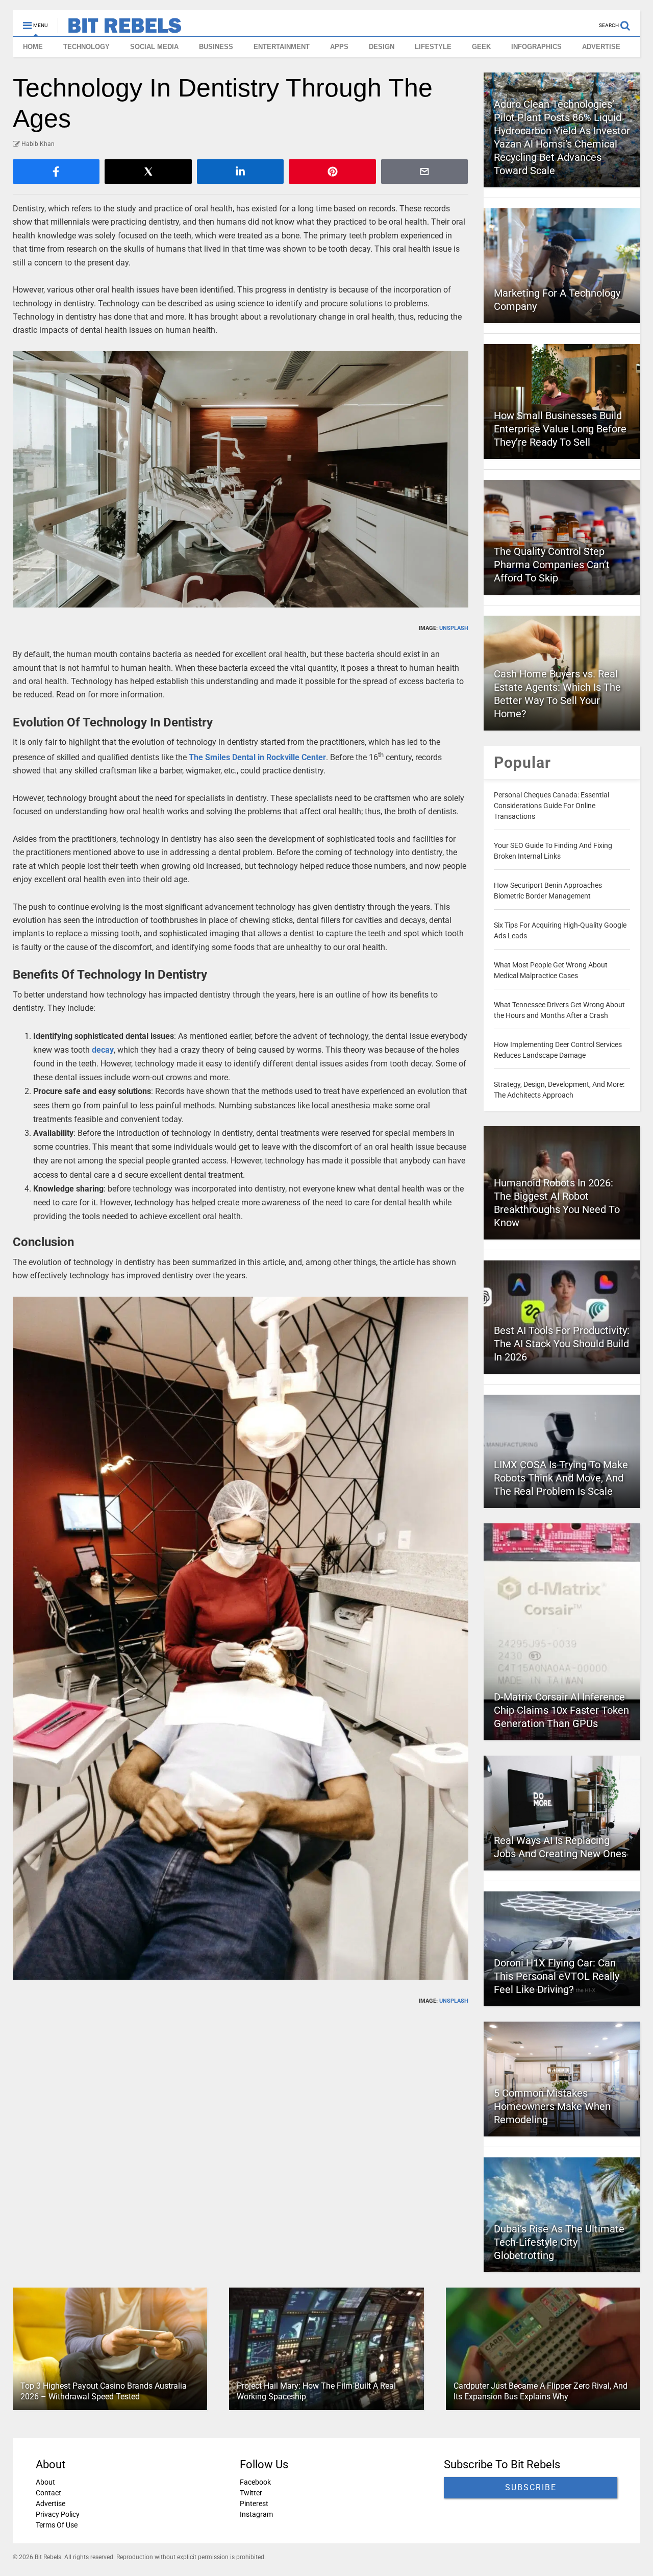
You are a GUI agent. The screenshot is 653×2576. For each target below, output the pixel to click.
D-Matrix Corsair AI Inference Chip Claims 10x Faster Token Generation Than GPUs (561, 1710)
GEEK (481, 47)
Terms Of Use (57, 2525)
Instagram (256, 2514)
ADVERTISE (601, 47)
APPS (339, 47)
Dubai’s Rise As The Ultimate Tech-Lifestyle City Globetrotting (559, 2242)
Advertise (51, 2504)
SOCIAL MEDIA (154, 47)
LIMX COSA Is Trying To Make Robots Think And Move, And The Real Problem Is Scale (561, 1478)
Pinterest (254, 2504)
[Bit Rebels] (120, 29)
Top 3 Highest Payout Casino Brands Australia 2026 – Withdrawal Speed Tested (104, 2391)
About (45, 2482)
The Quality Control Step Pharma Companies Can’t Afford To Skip (552, 565)
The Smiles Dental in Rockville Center (257, 757)
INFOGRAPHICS (536, 47)
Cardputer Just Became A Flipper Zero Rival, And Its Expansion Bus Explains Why (541, 2391)
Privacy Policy (58, 2514)
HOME (33, 47)
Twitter (251, 2493)
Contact (48, 2493)
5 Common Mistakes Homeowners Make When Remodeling (552, 2106)
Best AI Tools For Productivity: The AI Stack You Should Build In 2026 (562, 1344)
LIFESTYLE (433, 47)
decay (103, 1050)
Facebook (255, 2482)
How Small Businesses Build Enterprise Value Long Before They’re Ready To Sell (560, 429)
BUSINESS (216, 47)
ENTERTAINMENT (282, 47)
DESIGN (382, 47)
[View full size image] (241, 479)
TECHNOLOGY (86, 47)
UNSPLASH (454, 628)
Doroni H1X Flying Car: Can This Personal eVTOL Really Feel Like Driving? (557, 1976)
